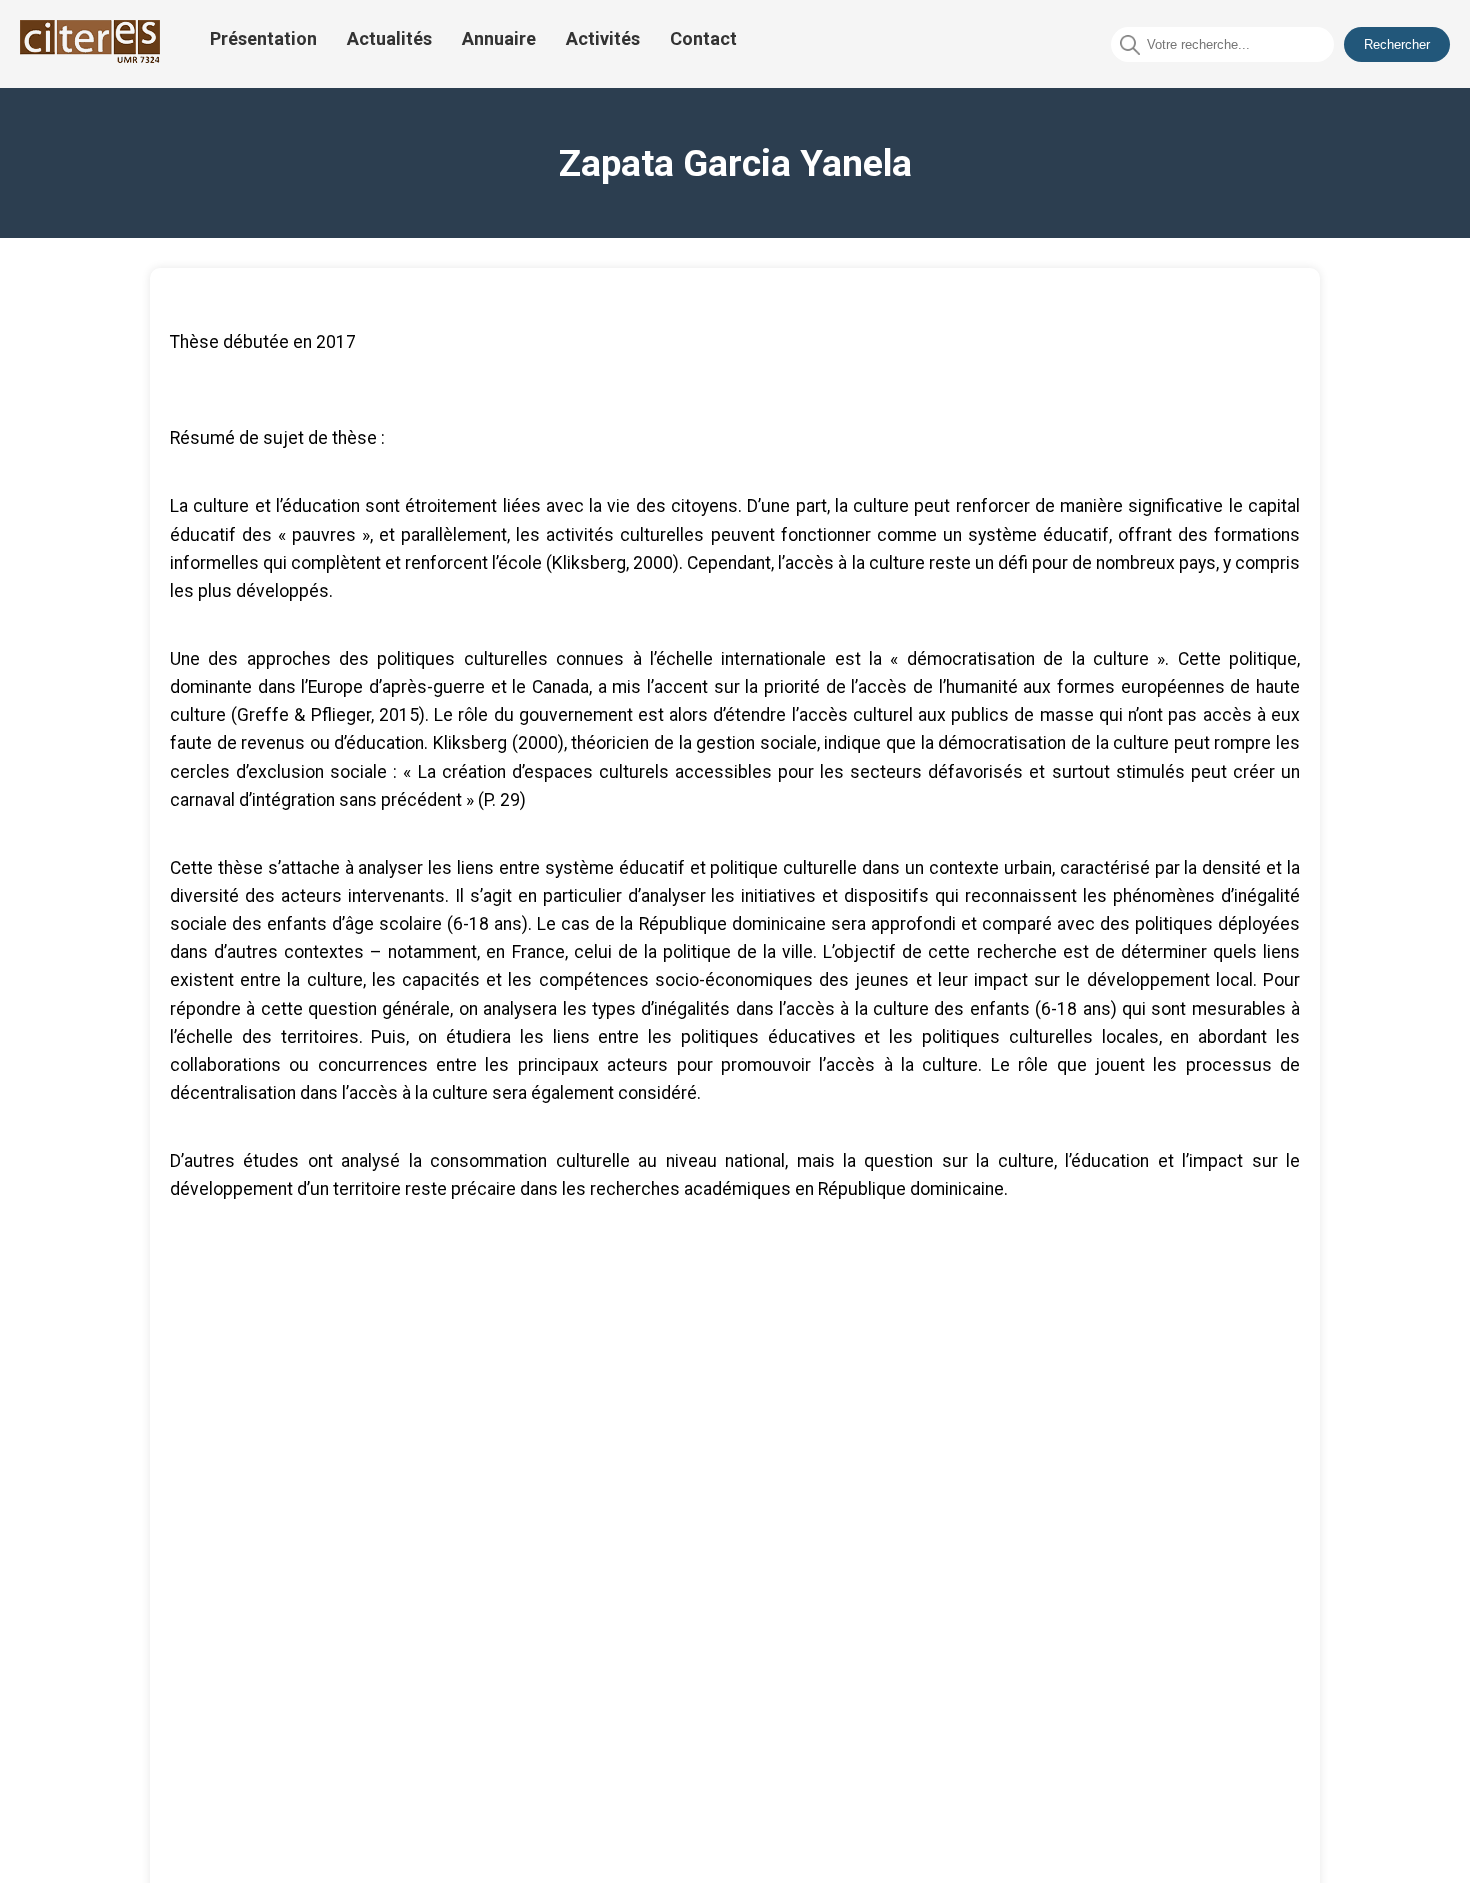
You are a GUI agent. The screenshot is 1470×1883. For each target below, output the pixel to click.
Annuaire (499, 38)
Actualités (389, 38)
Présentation (263, 38)
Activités (603, 38)
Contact (703, 38)
